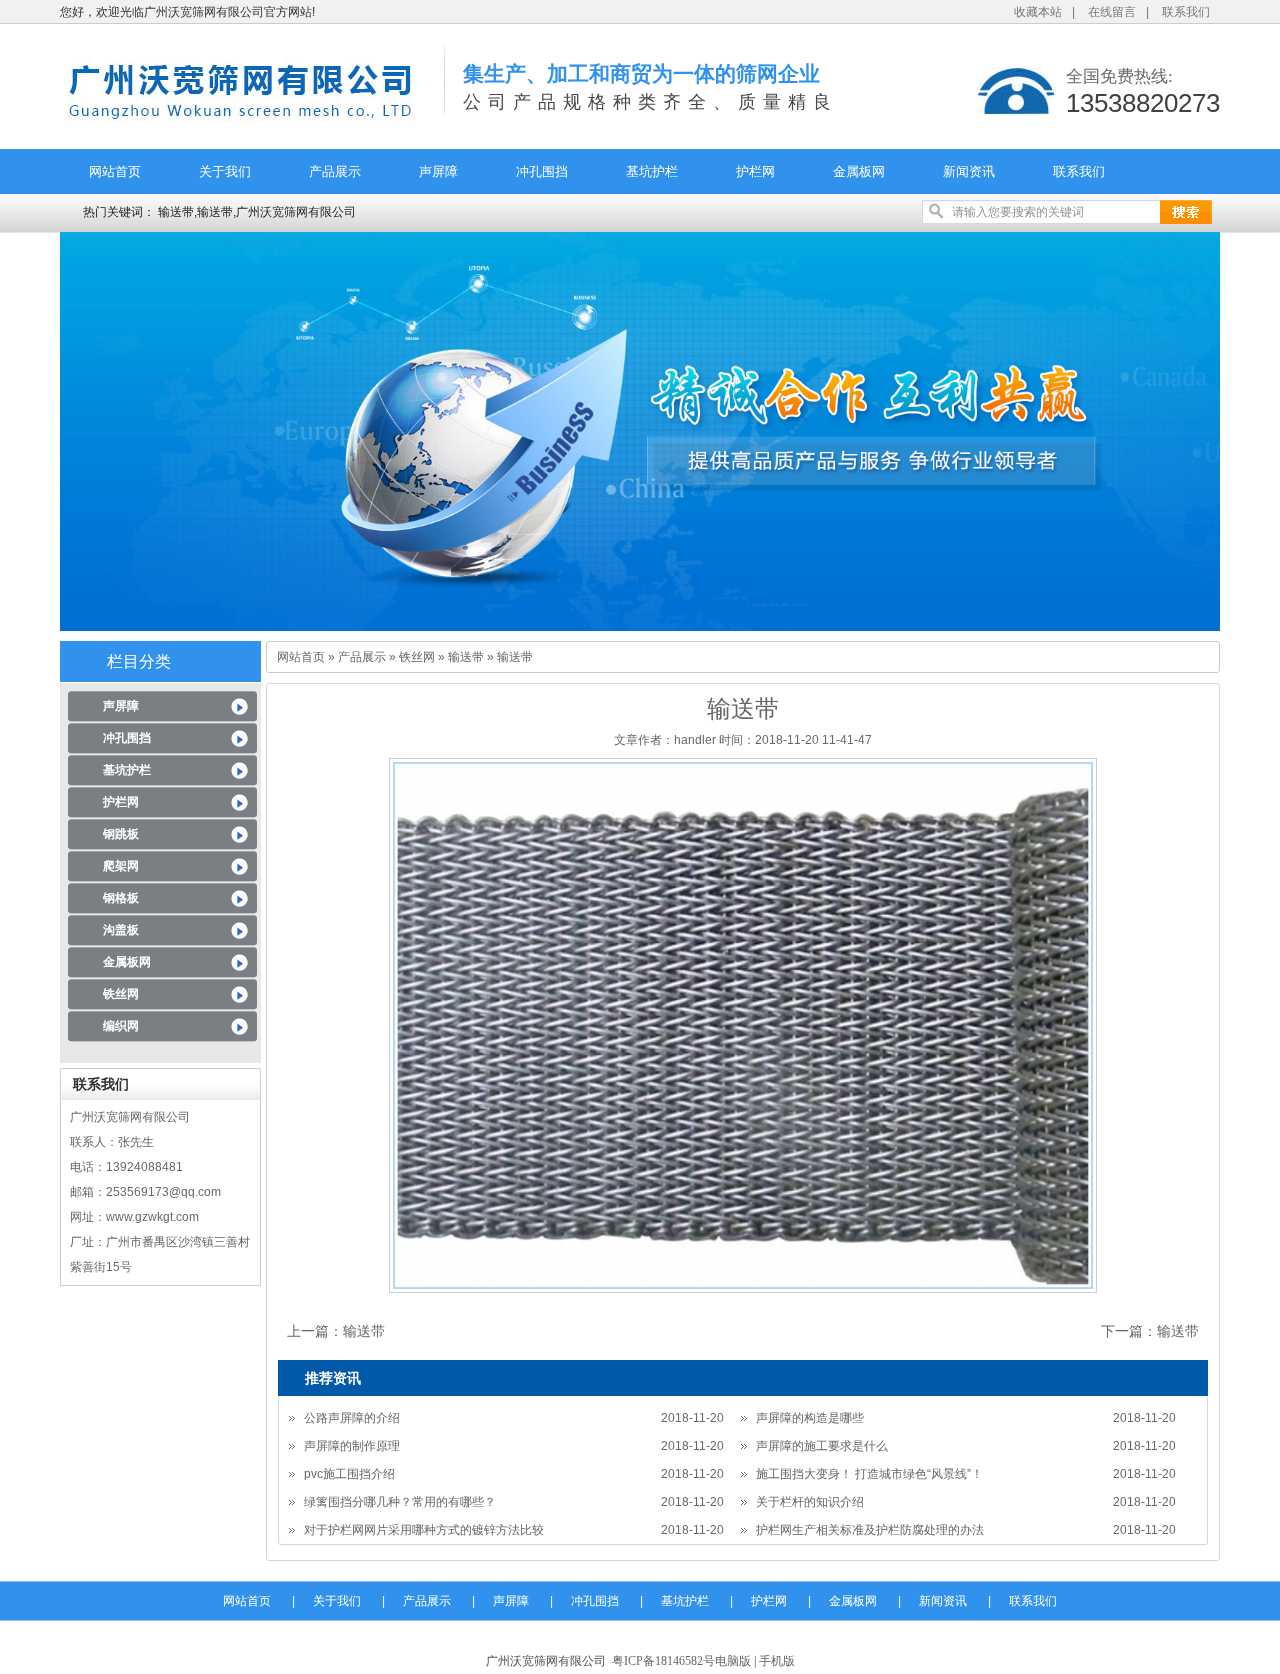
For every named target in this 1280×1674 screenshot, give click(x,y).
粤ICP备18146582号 (663, 1661)
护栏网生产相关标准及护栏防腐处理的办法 (870, 1530)
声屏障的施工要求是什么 (822, 1446)
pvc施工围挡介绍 (349, 1474)
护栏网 (755, 171)
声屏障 (438, 171)
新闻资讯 (969, 171)
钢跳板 (121, 834)
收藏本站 (1038, 12)
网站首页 (115, 171)
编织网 (121, 1026)
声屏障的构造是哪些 (810, 1418)
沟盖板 (121, 930)
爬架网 (121, 866)
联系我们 (1186, 12)
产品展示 (335, 171)
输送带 (466, 657)
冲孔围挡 (542, 171)
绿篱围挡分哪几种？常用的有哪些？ (400, 1502)
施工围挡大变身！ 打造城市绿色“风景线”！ (869, 1474)
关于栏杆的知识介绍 (810, 1502)
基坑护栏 (652, 171)
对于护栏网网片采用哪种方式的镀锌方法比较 (424, 1530)
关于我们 (225, 171)
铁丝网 (121, 994)
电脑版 (733, 1661)
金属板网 (859, 171)
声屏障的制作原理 (352, 1446)
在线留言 (1112, 12)
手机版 (777, 1661)
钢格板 (121, 898)
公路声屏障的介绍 (352, 1418)
